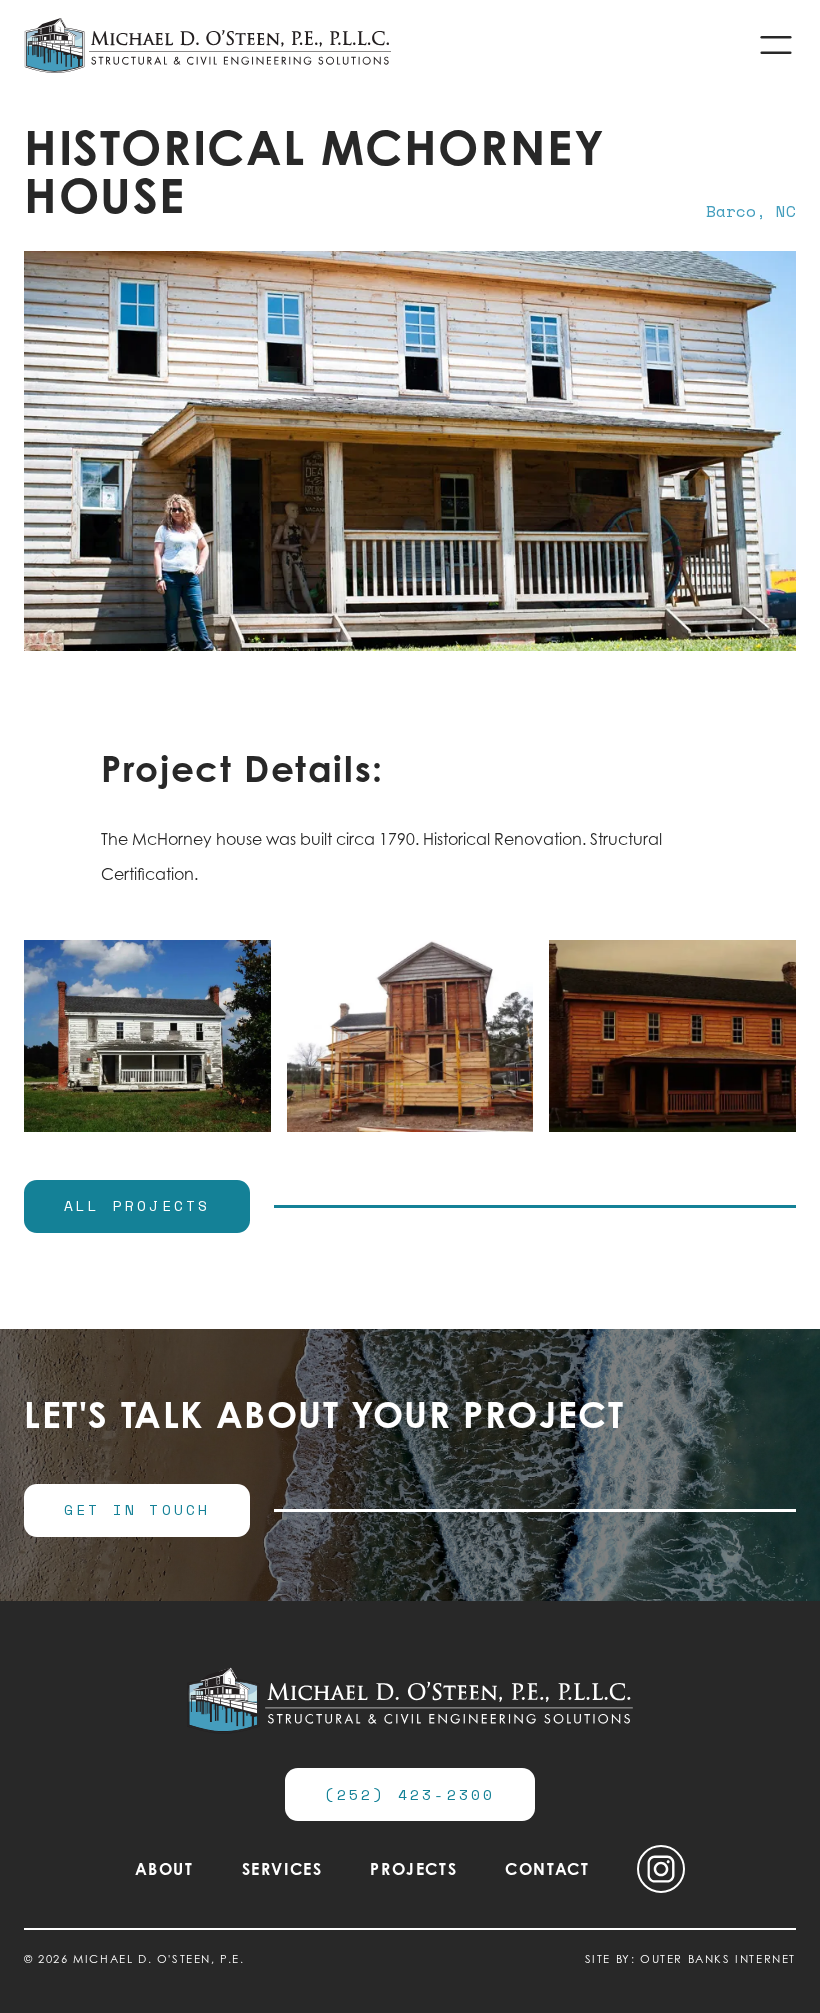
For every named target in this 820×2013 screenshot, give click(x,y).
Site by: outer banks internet (690, 1959)
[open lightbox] (147, 1036)
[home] (208, 45)
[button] (776, 45)
